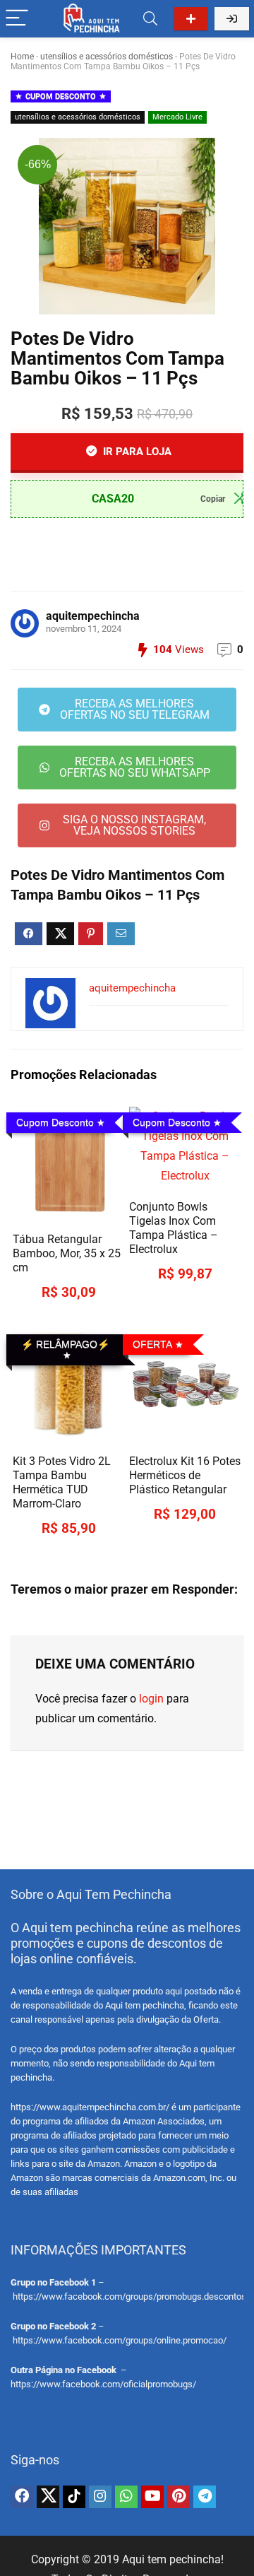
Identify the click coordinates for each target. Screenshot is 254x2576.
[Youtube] (152, 2497)
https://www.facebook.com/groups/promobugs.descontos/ (131, 2296)
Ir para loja (136, 452)
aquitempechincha (93, 616)
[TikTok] (74, 2497)
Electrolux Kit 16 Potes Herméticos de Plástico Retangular (185, 1475)
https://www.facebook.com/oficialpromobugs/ (103, 2384)
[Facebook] (22, 2497)
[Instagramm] (100, 2497)
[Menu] (17, 19)
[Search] (150, 19)
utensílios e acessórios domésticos (107, 57)
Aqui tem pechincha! (173, 2559)
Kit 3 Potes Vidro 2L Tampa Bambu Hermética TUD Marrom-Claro (62, 1482)
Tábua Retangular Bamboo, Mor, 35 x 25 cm (67, 1253)
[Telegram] (205, 2497)
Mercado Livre (177, 117)
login (151, 1699)
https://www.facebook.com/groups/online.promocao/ (120, 2340)
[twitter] (48, 2497)
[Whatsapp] (126, 2497)
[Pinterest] (179, 2497)
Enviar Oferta (191, 19)
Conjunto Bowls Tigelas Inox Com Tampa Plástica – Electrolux (174, 1228)
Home (22, 57)
